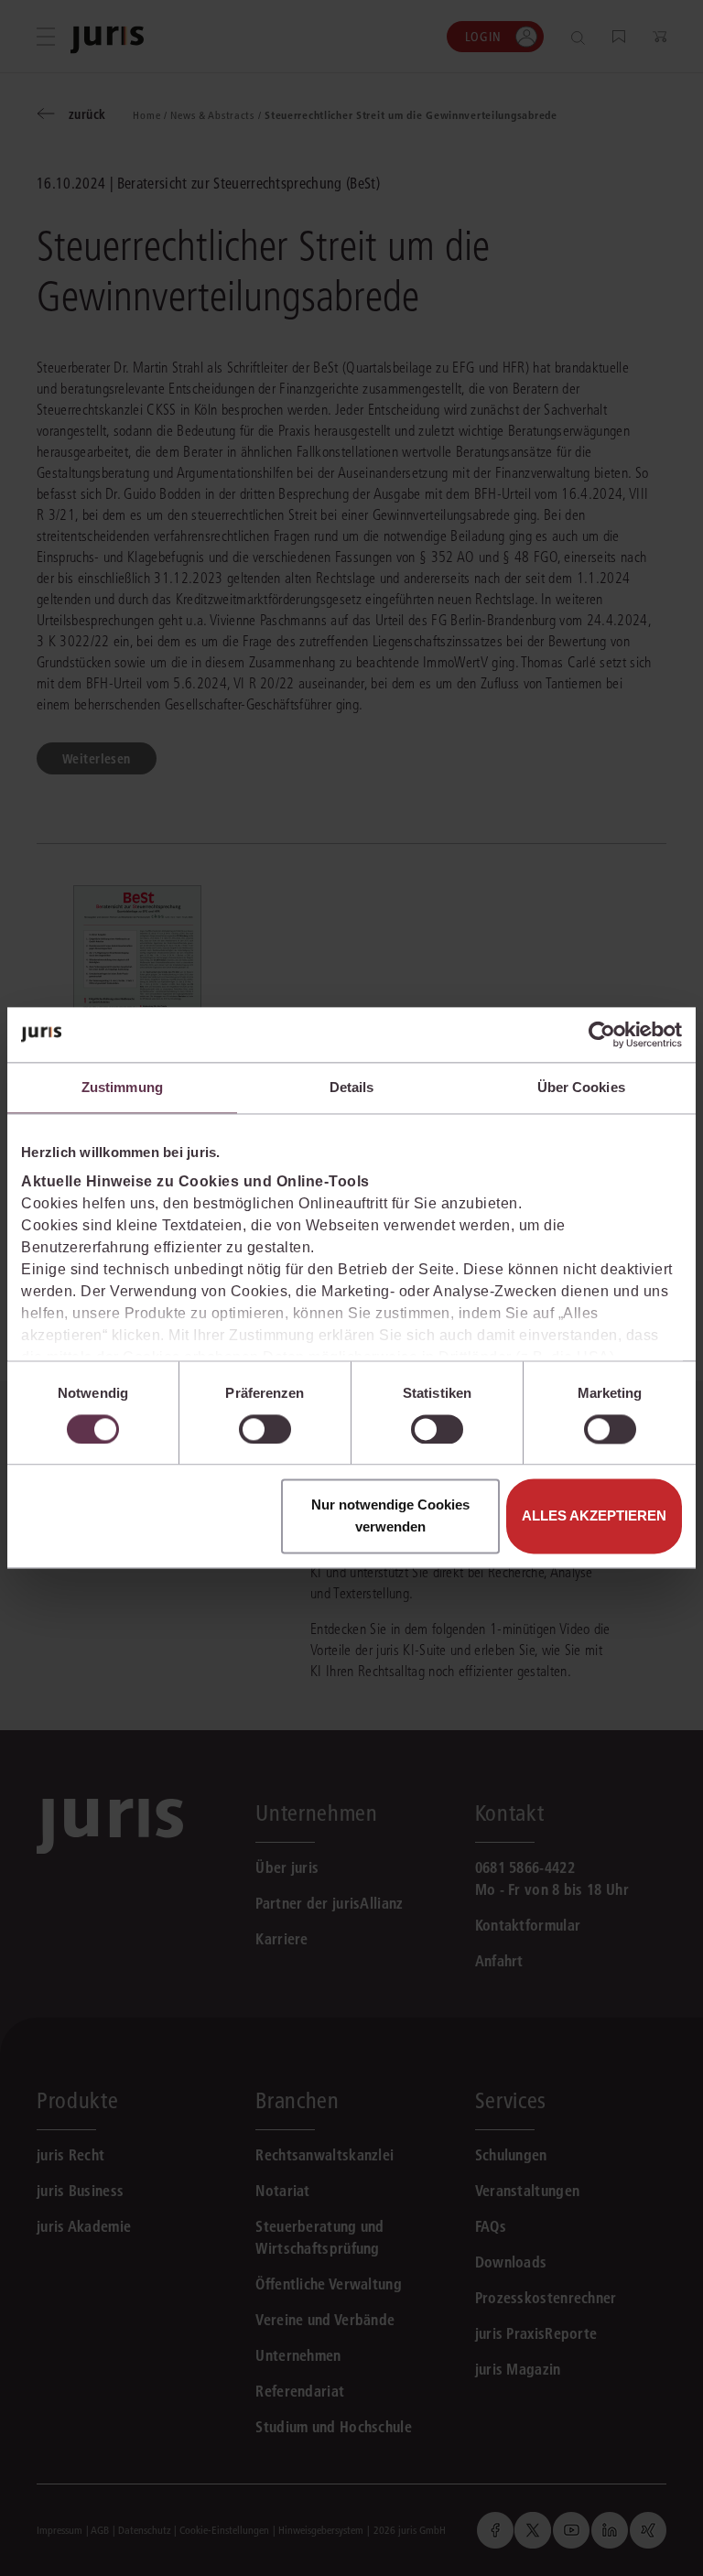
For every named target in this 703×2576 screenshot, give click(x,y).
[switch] (265, 1429)
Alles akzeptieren (594, 1516)
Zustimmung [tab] (122, 1087)
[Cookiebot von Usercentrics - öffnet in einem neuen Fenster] (602, 1034)
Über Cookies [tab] (581, 1087)
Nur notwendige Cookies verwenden (390, 1516)
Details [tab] (352, 1087)
